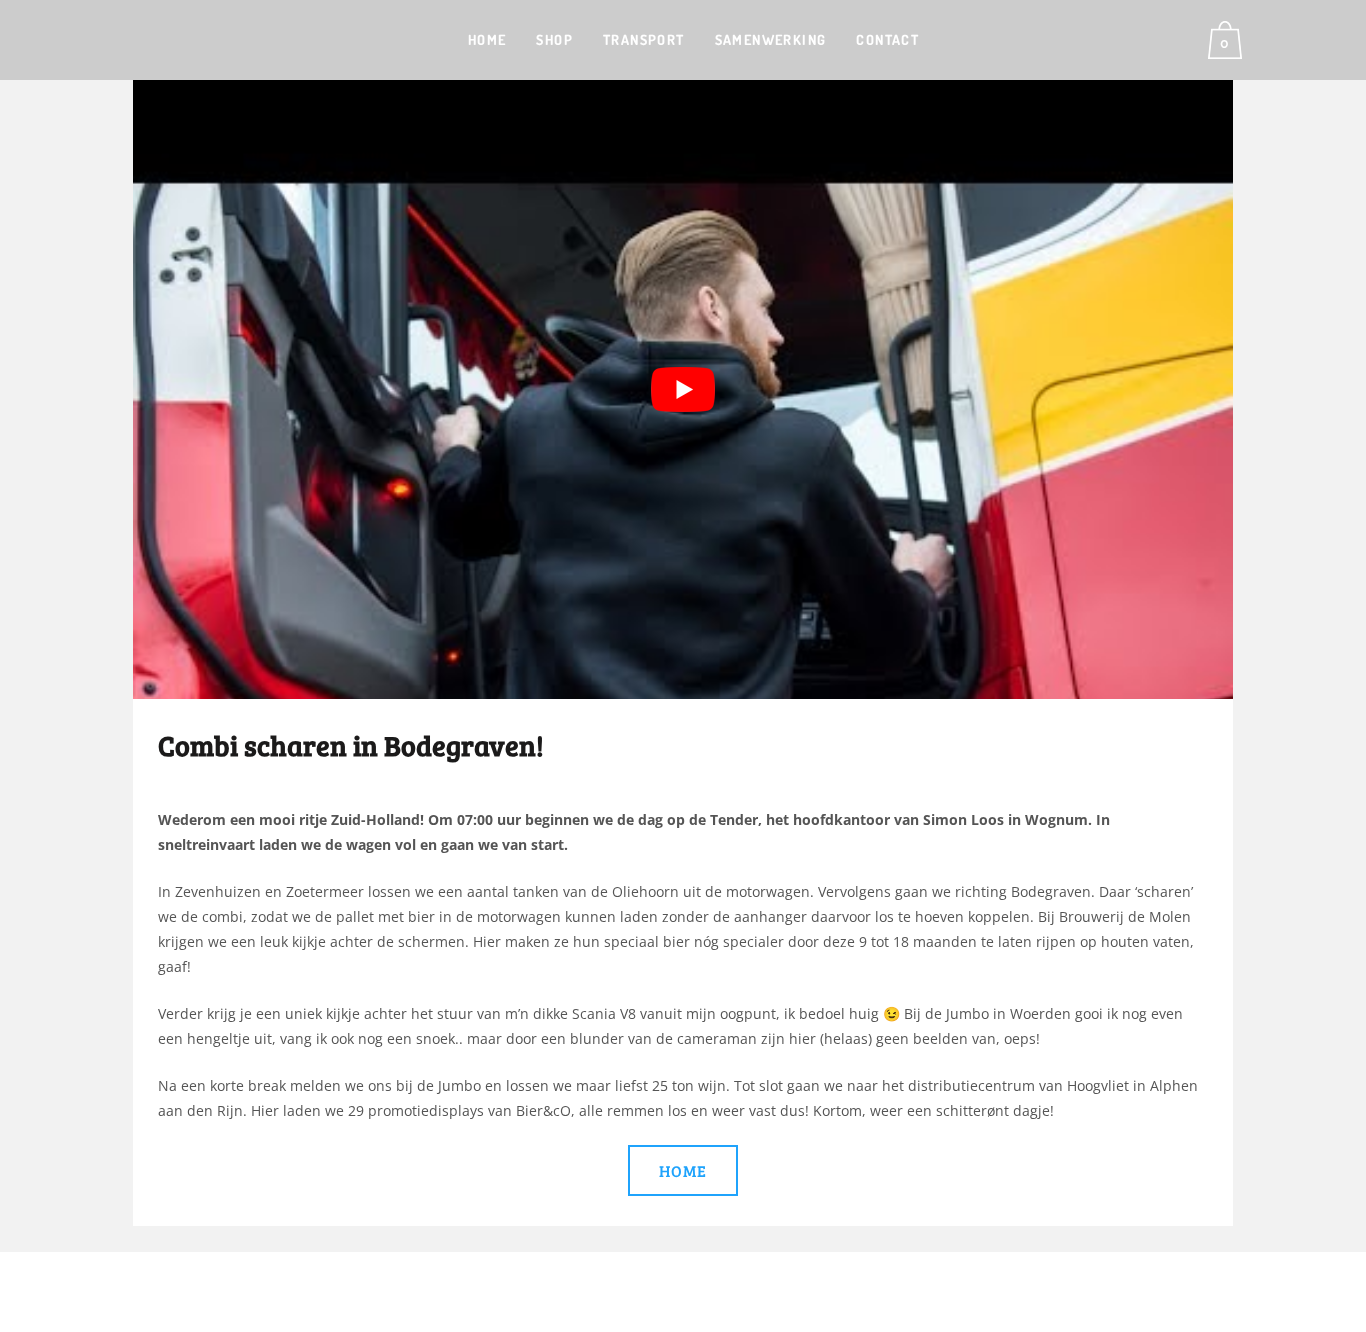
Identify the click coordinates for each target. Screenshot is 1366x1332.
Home (683, 1170)
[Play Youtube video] (683, 389)
